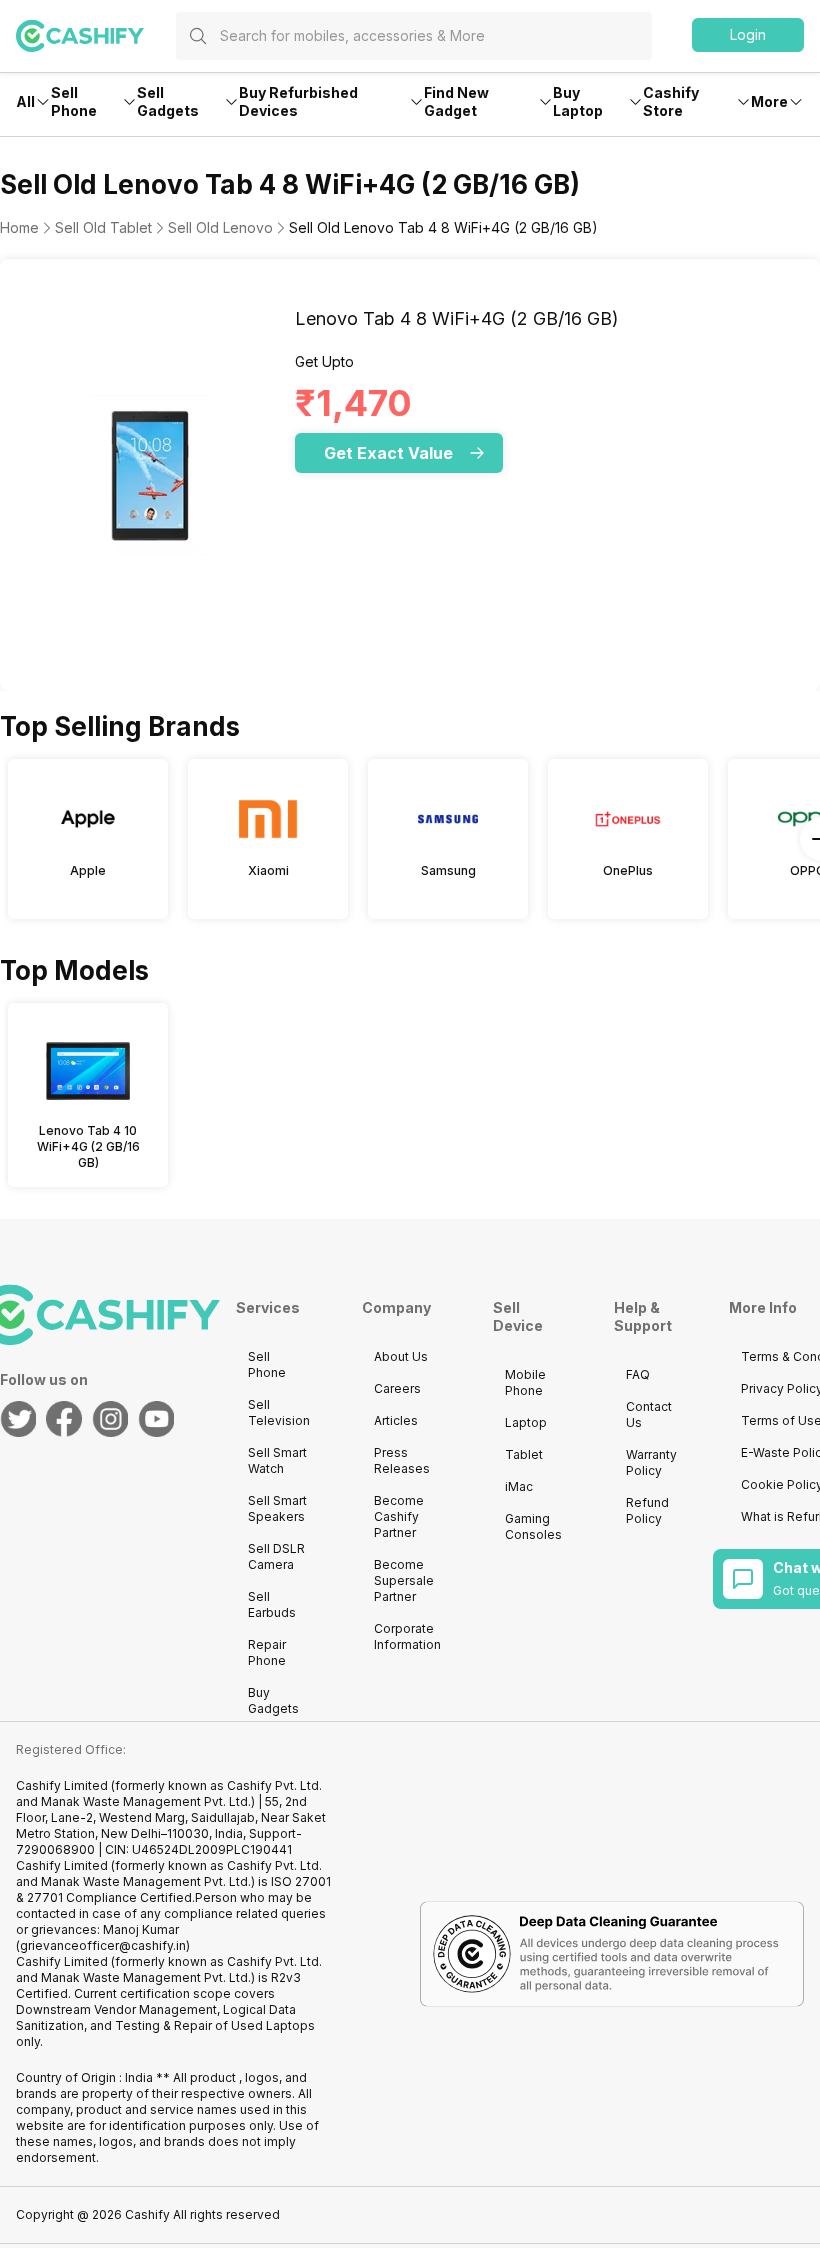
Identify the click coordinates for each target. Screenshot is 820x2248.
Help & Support (643, 1316)
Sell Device (518, 1316)
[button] (748, 35)
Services (268, 1307)
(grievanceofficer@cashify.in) (103, 1945)
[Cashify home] (96, 36)
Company (396, 1307)
